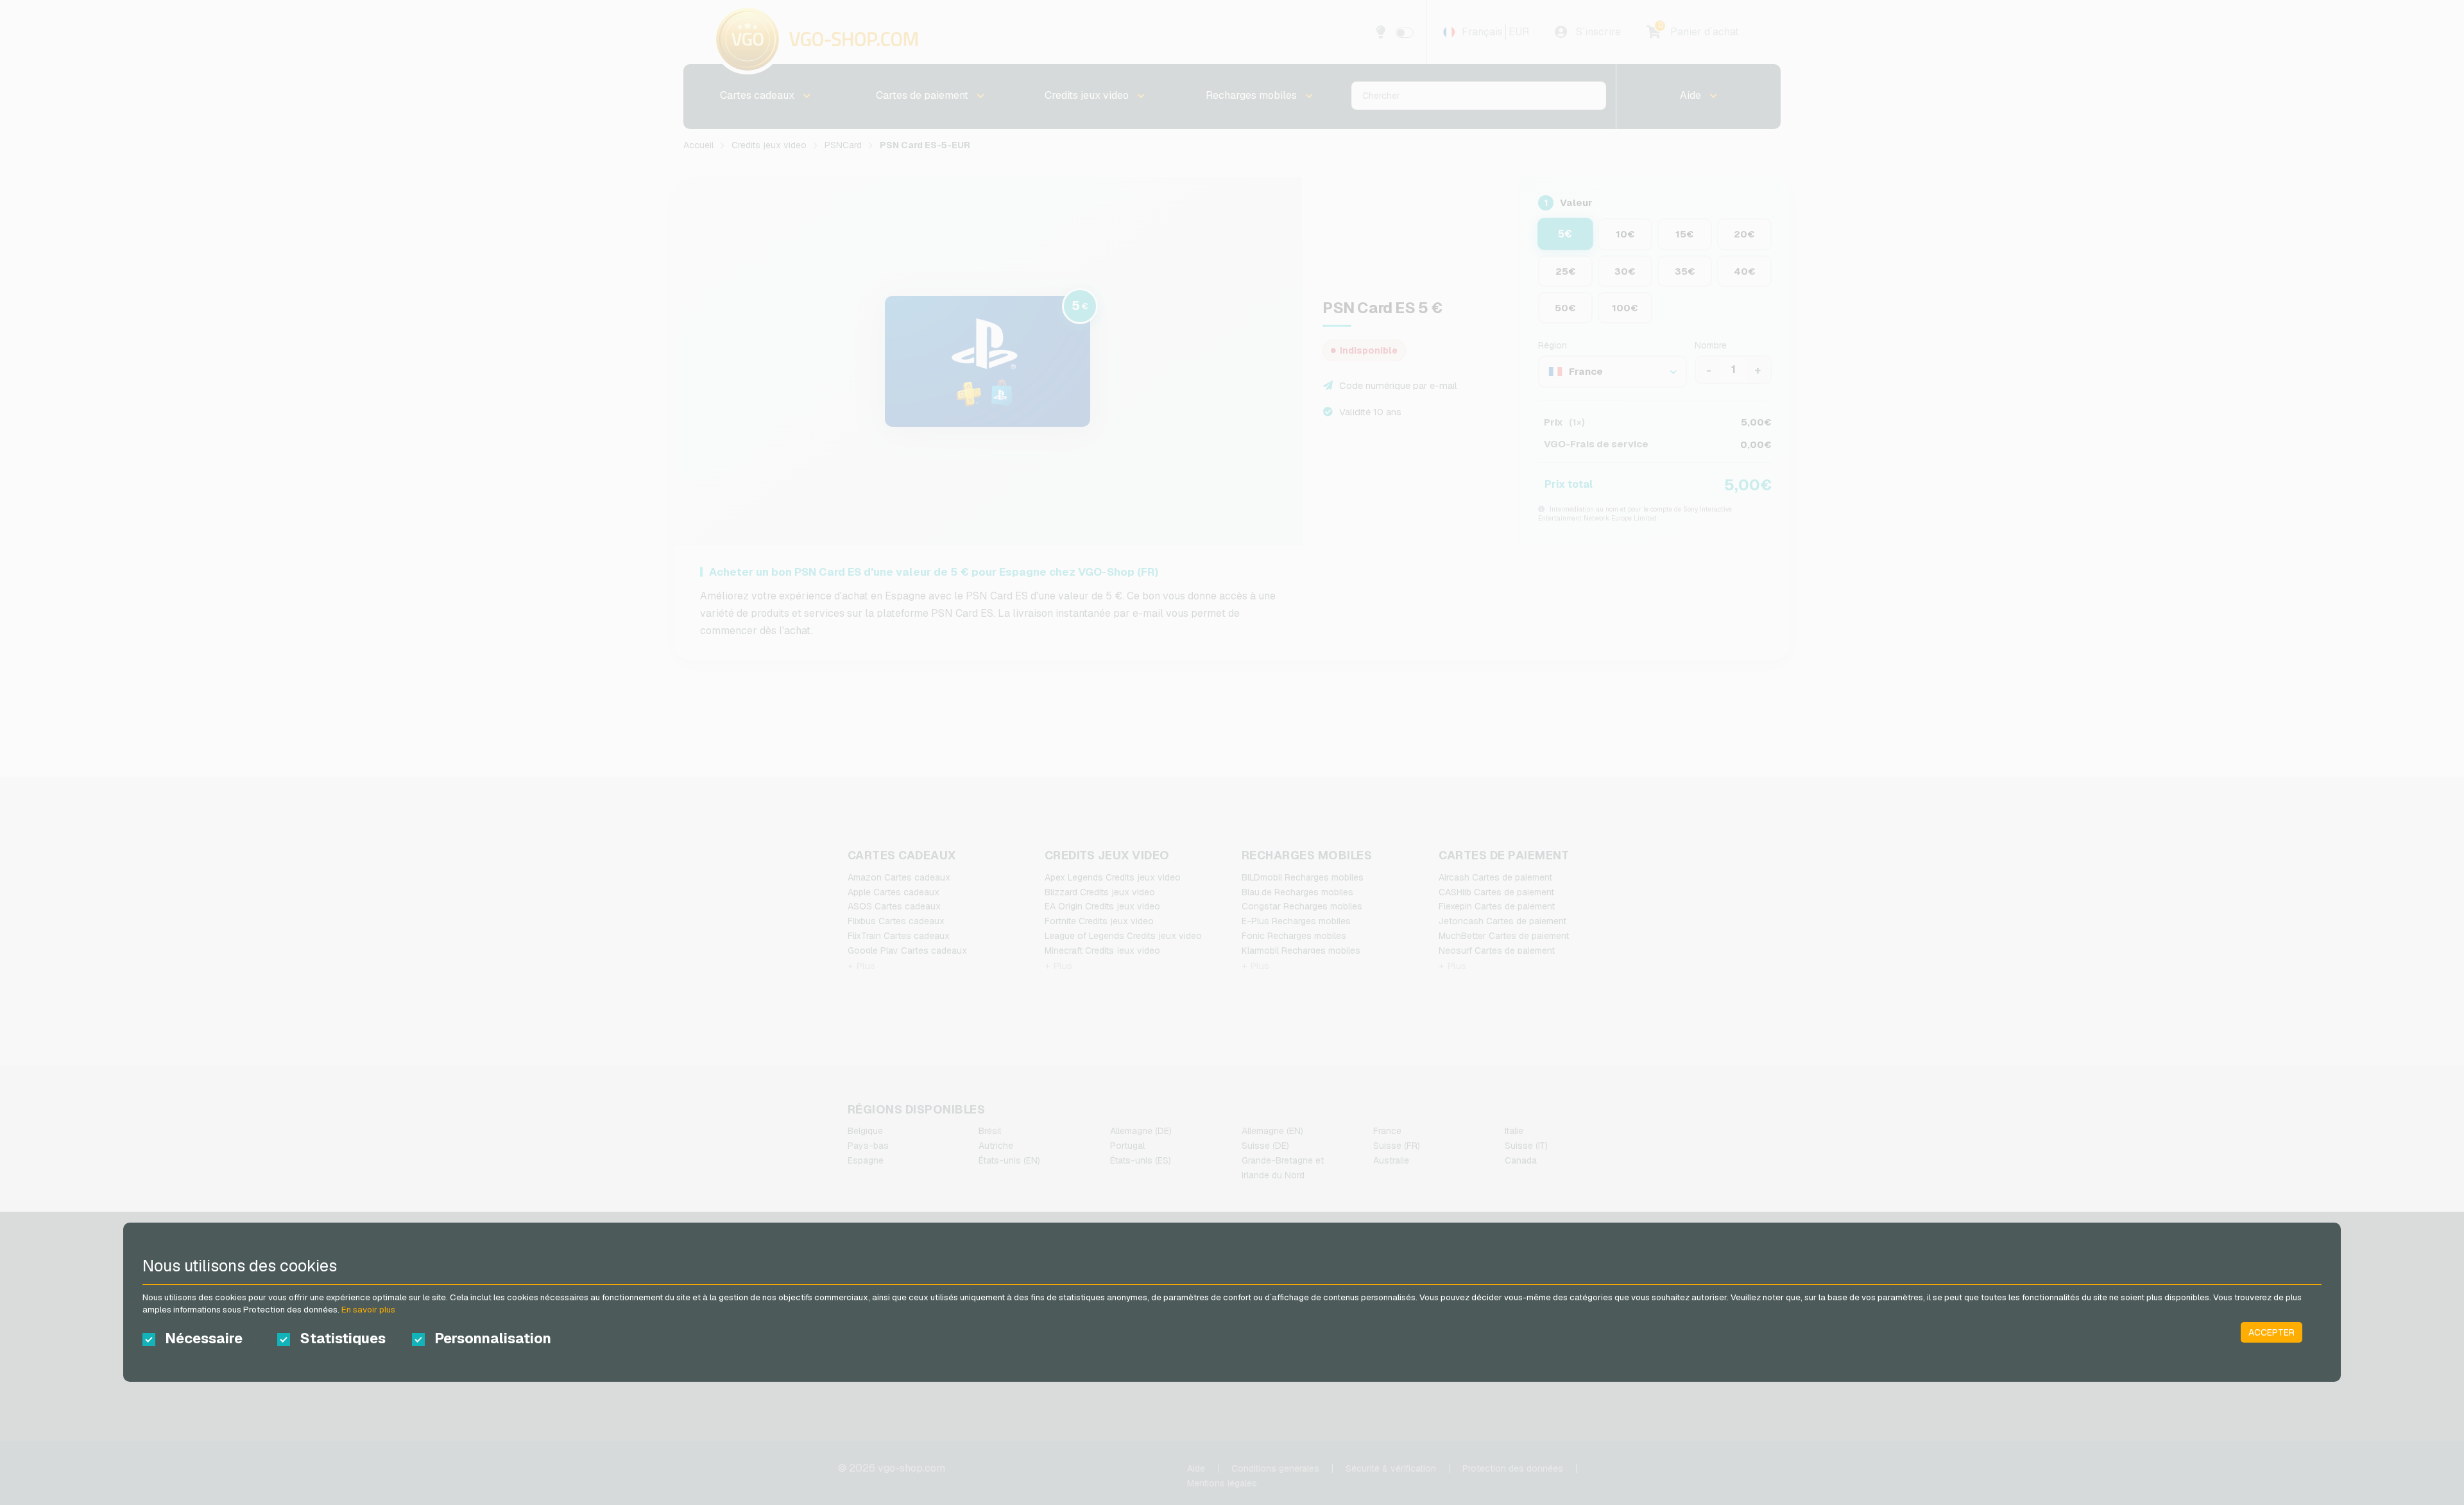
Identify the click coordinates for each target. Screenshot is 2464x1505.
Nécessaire (204, 1338)
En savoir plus (368, 1310)
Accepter (2271, 1332)
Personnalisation (491, 1338)
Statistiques (343, 1338)
